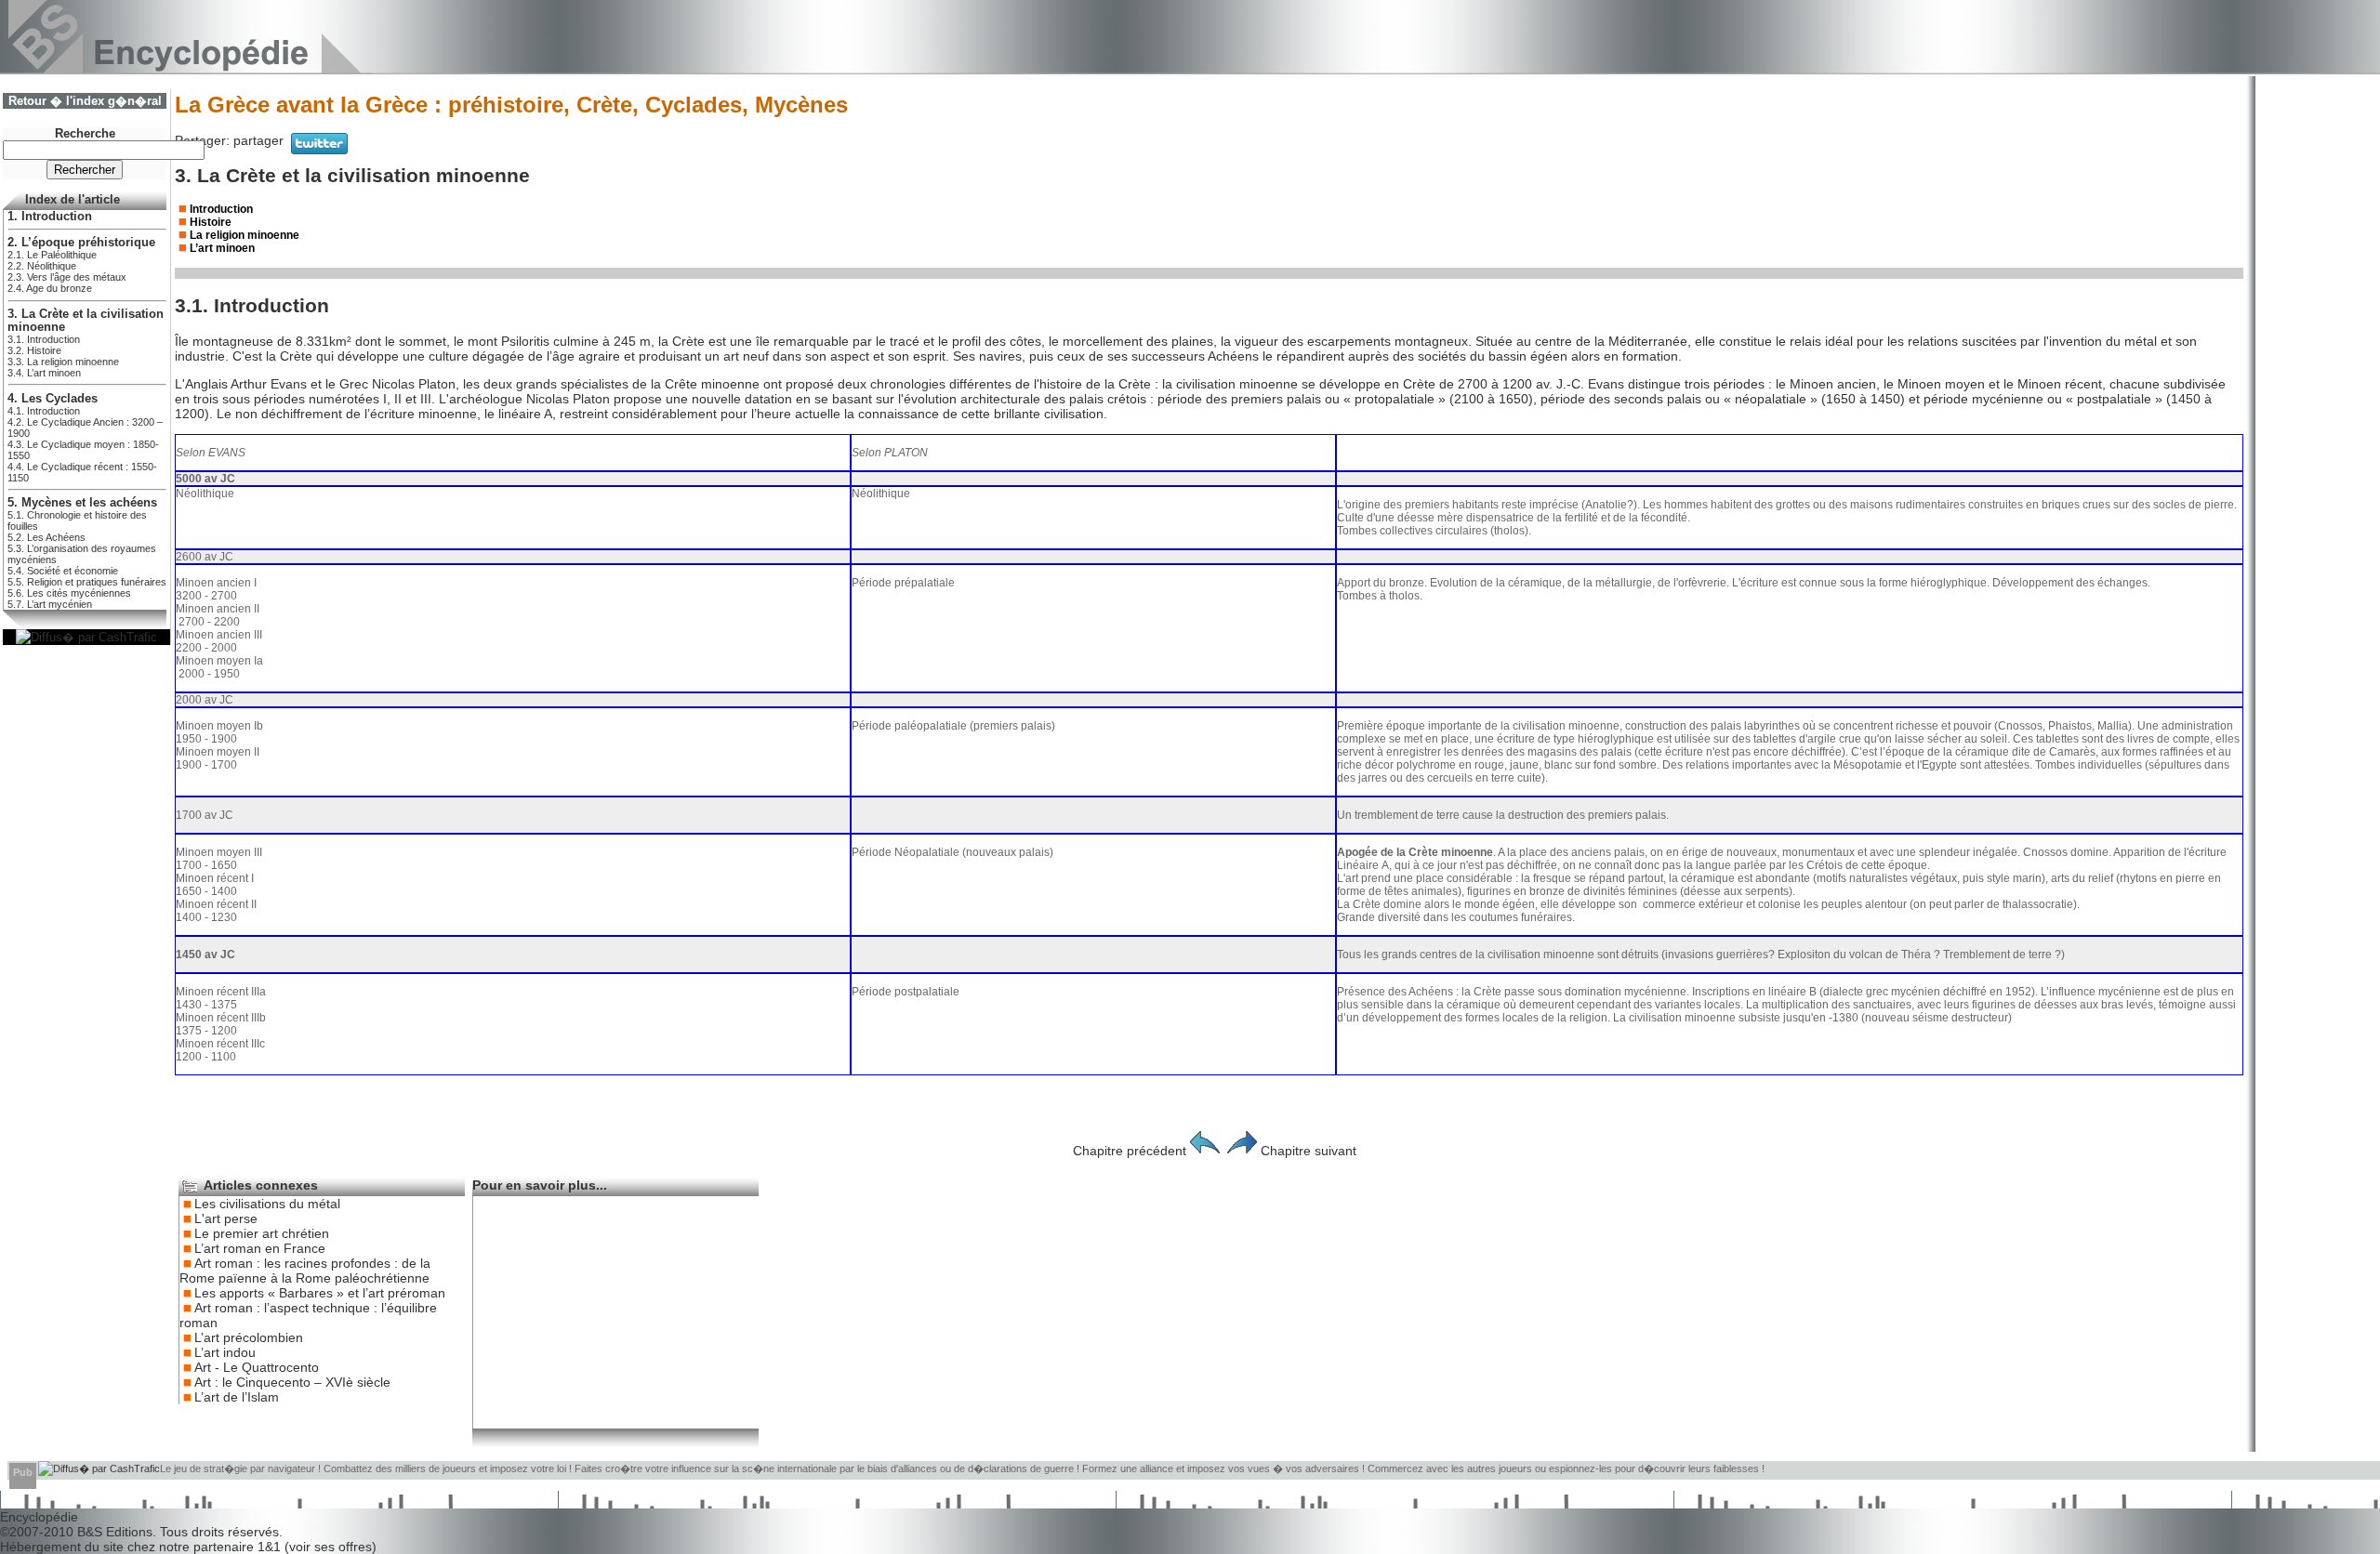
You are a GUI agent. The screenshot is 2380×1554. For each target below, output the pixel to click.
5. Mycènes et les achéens (82, 503)
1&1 (271, 1547)
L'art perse (226, 1218)
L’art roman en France (260, 1248)
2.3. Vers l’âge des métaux (67, 277)
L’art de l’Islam (237, 1397)
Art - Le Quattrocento (257, 1367)
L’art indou (225, 1352)
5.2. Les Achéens (46, 537)
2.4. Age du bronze (50, 288)
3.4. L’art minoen (44, 373)
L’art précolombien (249, 1337)
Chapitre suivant (1309, 1151)
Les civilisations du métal (267, 1204)
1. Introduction (50, 217)
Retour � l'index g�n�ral (85, 101)
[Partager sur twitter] (319, 150)
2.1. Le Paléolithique (52, 255)
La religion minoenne (245, 235)
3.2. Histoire (34, 350)
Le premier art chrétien (262, 1233)
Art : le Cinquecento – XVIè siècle (292, 1382)
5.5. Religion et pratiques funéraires (87, 582)
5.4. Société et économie (63, 571)
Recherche (85, 134)
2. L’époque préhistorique (81, 243)
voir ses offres (331, 1547)
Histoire (211, 222)
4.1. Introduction (44, 411)
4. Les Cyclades (53, 399)
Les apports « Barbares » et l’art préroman (320, 1293)
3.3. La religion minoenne (63, 362)
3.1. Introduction (44, 339)
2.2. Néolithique (42, 266)
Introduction (221, 209)
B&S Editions (115, 1532)
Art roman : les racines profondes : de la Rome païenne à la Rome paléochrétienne (305, 1271)
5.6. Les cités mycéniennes (69, 593)
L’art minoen (222, 248)
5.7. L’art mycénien (50, 604)
